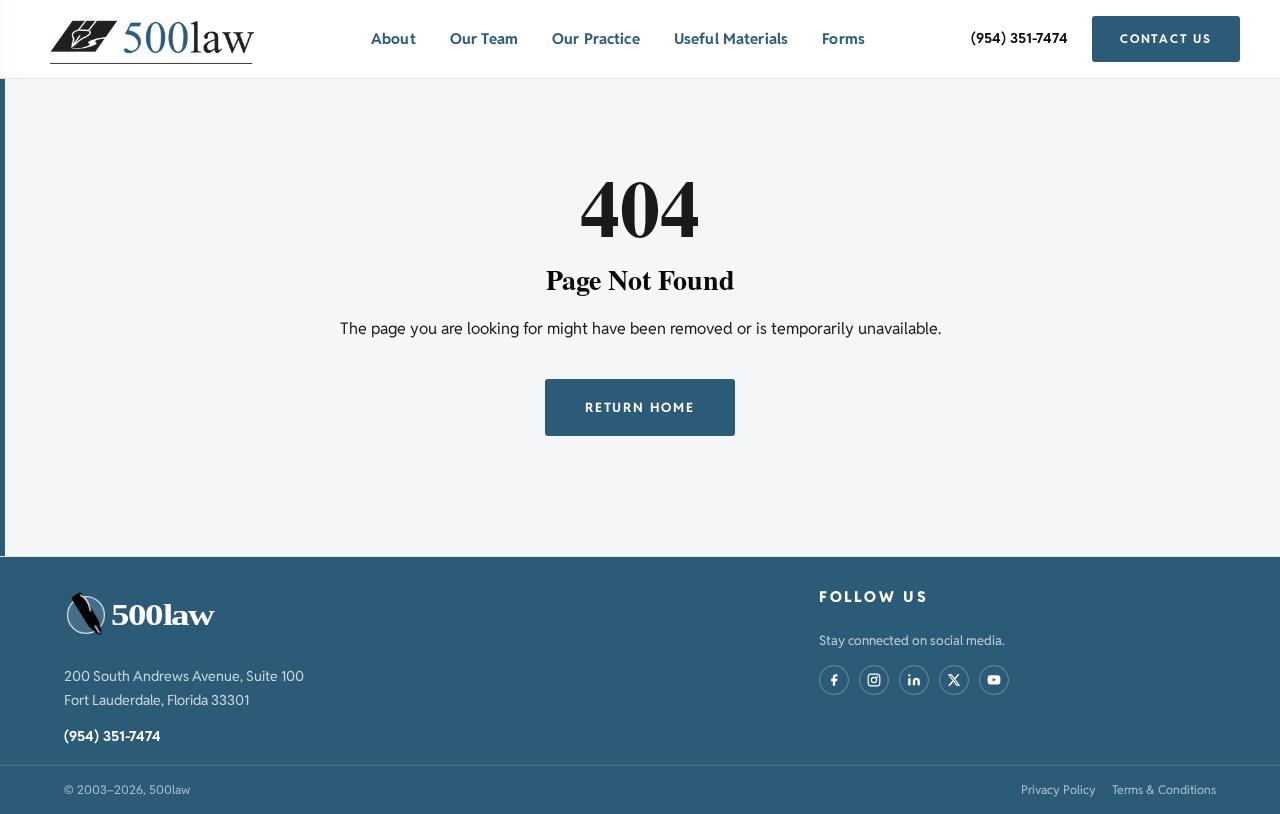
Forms (843, 38)
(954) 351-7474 (1019, 38)
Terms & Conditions (1164, 789)
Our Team (484, 38)
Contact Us (1166, 38)
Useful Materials (731, 38)
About (393, 38)
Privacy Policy (1058, 789)
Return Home (640, 407)
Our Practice (596, 38)
